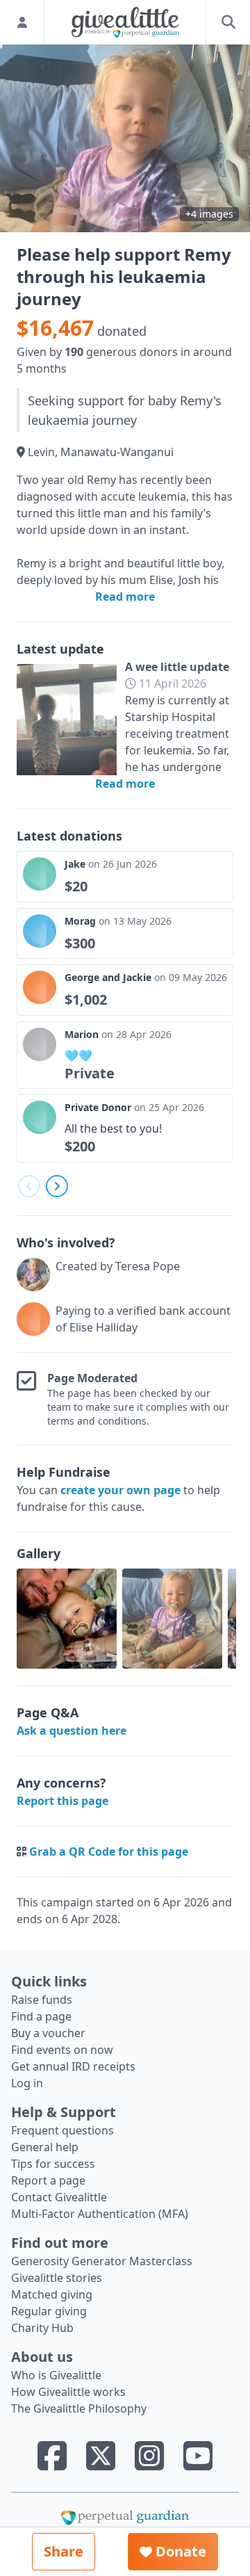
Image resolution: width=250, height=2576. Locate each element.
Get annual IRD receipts (73, 2066)
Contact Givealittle (59, 2197)
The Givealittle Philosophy (79, 2408)
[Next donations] (57, 1186)
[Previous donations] (29, 1186)
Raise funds (42, 2000)
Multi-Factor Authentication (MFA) (100, 2214)
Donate (179, 2551)
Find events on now (62, 2050)
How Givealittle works (68, 2392)
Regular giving (49, 2311)
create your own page (120, 1490)
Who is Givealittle (56, 2375)
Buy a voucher (48, 2033)
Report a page (48, 2180)
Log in (27, 2083)
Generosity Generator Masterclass (102, 2261)
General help (45, 2147)
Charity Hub (42, 2328)
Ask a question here (72, 1731)
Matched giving (52, 2294)
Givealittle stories (57, 2278)
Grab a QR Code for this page (109, 1852)
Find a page (41, 2016)
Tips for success (53, 2164)
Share (64, 2551)
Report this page (62, 1801)
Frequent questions (62, 2130)
